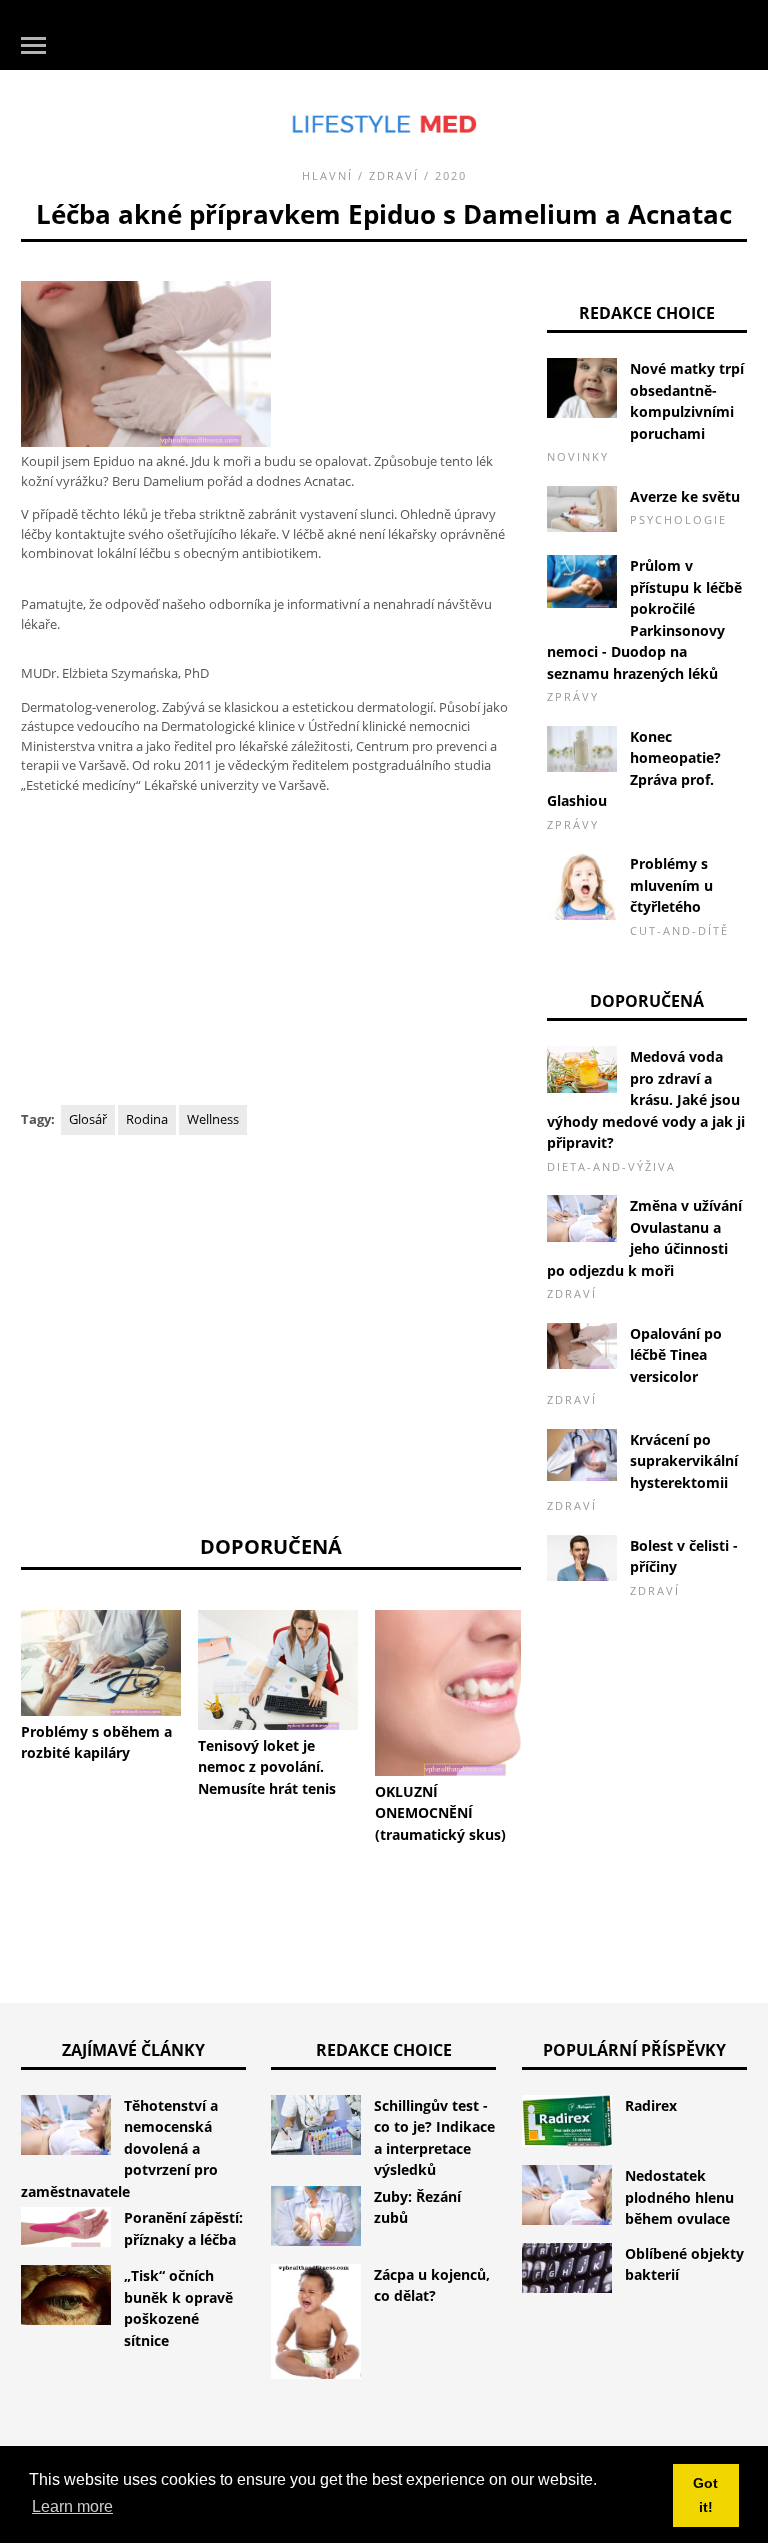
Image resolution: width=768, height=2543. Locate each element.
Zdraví (394, 175)
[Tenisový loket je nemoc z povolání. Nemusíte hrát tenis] (278, 1670)
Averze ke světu (685, 496)
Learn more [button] (72, 2506)
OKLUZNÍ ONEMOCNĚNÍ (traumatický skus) (440, 1813)
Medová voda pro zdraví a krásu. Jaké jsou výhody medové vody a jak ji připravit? (646, 1099)
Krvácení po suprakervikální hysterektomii (684, 1461)
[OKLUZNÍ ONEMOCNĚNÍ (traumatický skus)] (455, 1693)
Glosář (88, 1119)
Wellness (213, 1119)
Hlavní (327, 175)
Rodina (147, 1119)
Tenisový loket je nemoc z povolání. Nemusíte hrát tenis (267, 1767)
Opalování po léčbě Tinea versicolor (676, 1355)
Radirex (651, 2105)
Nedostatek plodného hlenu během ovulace (679, 2197)
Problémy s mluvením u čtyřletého (671, 885)
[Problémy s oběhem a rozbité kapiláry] (101, 1663)
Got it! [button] (705, 2495)
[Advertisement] (271, 951)
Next (551, 1667)
